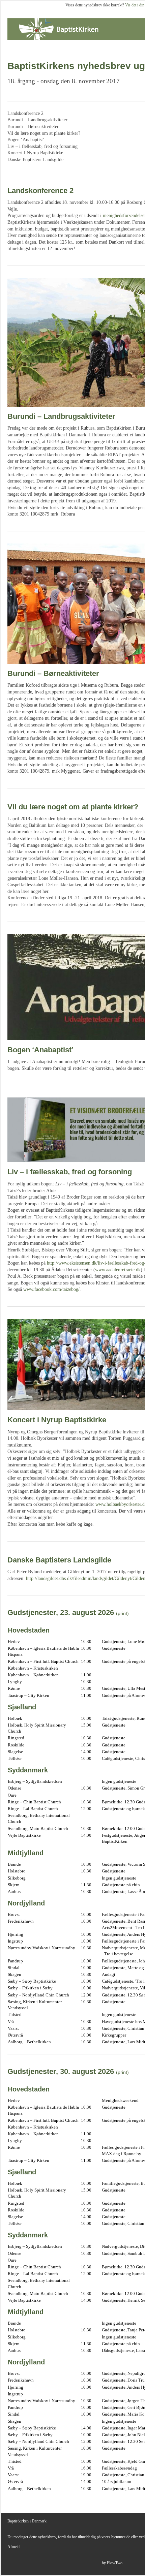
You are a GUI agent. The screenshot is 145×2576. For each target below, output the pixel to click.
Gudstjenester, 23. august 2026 (61, 1612)
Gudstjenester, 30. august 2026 (61, 2071)
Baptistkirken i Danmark (27, 2521)
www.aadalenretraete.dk (118, 1270)
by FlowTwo (112, 2563)
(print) (122, 1613)
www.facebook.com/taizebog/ (51, 1289)
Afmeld (13, 2547)
